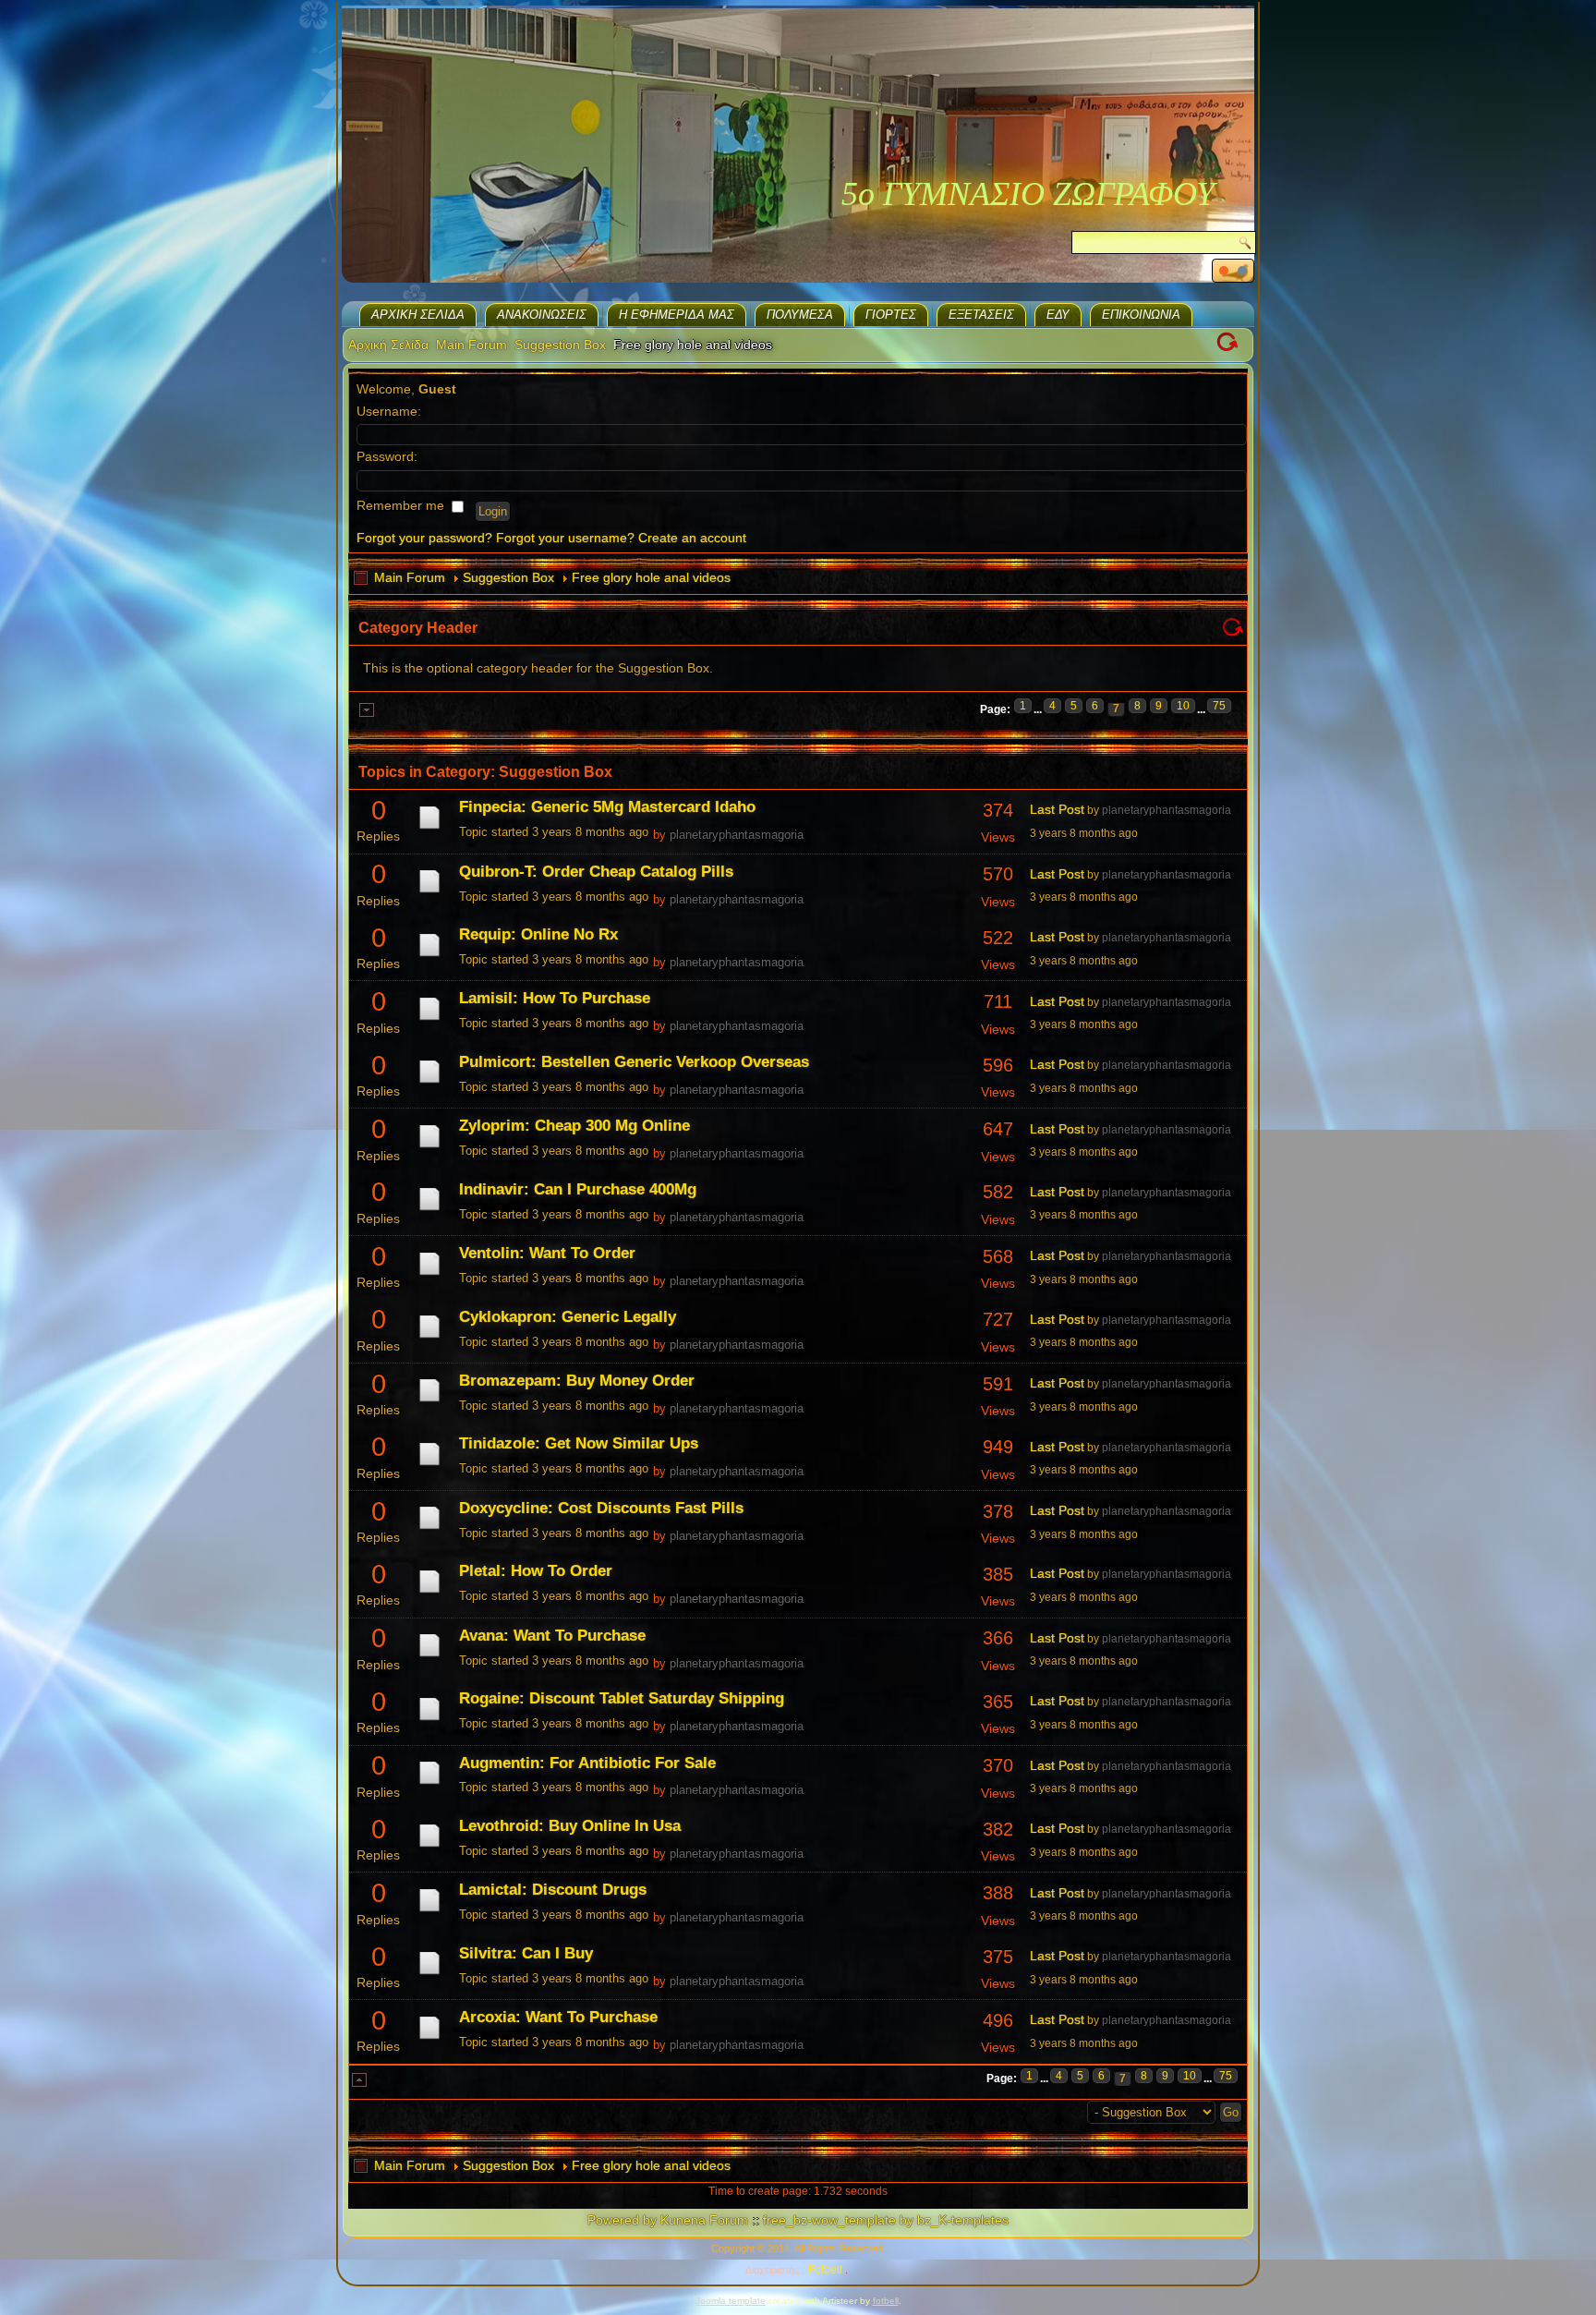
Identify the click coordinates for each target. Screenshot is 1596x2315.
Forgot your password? (424, 538)
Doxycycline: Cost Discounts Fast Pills (601, 1508)
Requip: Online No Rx (538, 934)
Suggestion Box (560, 345)
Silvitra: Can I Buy (526, 1953)
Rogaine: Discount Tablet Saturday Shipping (622, 1698)
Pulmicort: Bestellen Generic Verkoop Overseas (634, 1062)
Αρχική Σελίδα (418, 315)
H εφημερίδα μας (677, 315)
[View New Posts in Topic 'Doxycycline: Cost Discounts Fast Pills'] (429, 1529)
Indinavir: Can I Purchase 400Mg (578, 1189)
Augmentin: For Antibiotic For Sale (587, 1763)
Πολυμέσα (800, 315)
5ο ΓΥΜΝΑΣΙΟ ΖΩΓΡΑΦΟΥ (1028, 194)
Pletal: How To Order (536, 1571)
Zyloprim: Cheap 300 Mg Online (574, 1126)
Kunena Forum (704, 2220)
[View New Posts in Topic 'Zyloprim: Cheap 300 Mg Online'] (429, 1147)
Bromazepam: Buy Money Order (577, 1381)
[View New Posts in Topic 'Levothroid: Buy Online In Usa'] (429, 1847)
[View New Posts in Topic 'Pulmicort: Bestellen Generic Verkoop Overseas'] (429, 1083)
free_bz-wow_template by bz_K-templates (886, 2220)
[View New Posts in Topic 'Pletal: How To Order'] (429, 1593)
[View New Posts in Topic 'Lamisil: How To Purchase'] (429, 1020)
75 (1219, 706)
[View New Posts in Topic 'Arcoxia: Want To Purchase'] (429, 2039)
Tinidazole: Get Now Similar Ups (579, 1443)
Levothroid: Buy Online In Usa (570, 1826)
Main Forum (472, 345)
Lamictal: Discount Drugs (553, 1890)
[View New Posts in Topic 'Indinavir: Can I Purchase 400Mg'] (429, 1210)
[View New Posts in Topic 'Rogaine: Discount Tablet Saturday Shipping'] (429, 1720)
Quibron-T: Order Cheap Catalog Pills (596, 872)
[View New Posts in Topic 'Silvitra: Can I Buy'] (429, 1974)
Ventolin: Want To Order (547, 1253)
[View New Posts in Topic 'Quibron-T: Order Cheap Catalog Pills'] (429, 892)
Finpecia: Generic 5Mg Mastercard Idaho (607, 807)
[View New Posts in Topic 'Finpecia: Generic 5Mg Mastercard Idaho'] (429, 829)
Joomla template (731, 2301)
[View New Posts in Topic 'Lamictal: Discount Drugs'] (429, 1911)
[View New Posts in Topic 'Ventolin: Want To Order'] (429, 1275)
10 (1183, 706)
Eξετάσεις (981, 315)
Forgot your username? (565, 538)
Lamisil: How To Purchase (555, 998)
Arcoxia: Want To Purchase (558, 2017)
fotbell (886, 2301)
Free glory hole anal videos (651, 577)
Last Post (1057, 809)
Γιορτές (891, 315)
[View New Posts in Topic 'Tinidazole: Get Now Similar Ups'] (429, 1465)
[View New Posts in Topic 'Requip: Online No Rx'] (429, 956)
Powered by (622, 2220)
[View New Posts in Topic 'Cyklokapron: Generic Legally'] (429, 1338)
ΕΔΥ (1058, 315)
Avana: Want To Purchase (552, 1636)
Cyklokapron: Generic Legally (568, 1317)
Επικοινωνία (1141, 315)
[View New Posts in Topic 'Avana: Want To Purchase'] (429, 1656)
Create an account (692, 538)
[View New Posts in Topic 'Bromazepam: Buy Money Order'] (429, 1401)
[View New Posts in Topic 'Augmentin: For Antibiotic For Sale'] (429, 1784)
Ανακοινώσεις (542, 315)
